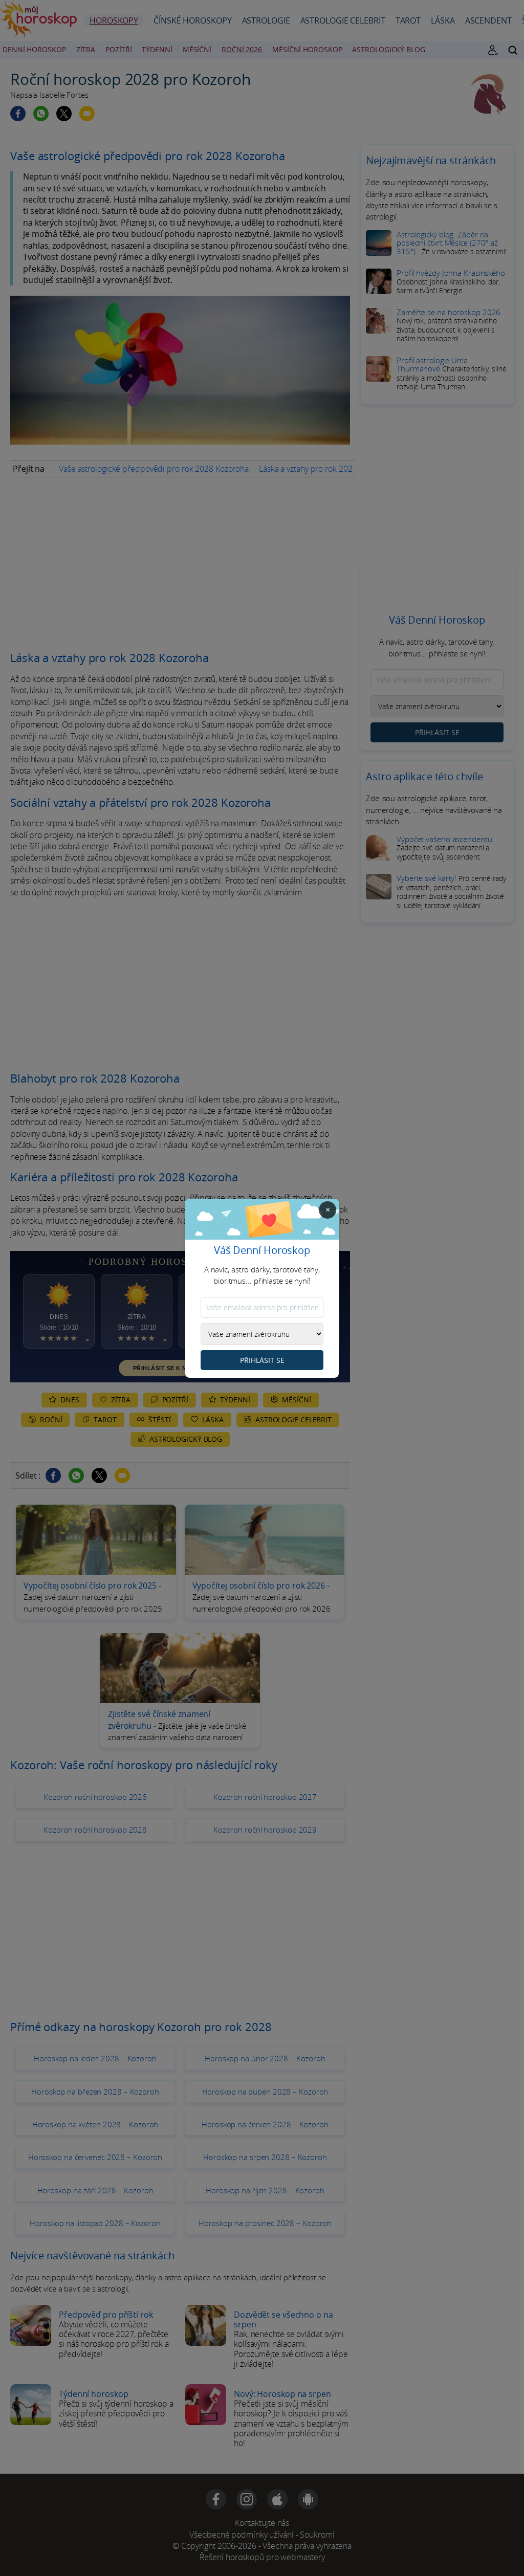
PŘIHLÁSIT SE (262, 1360)
